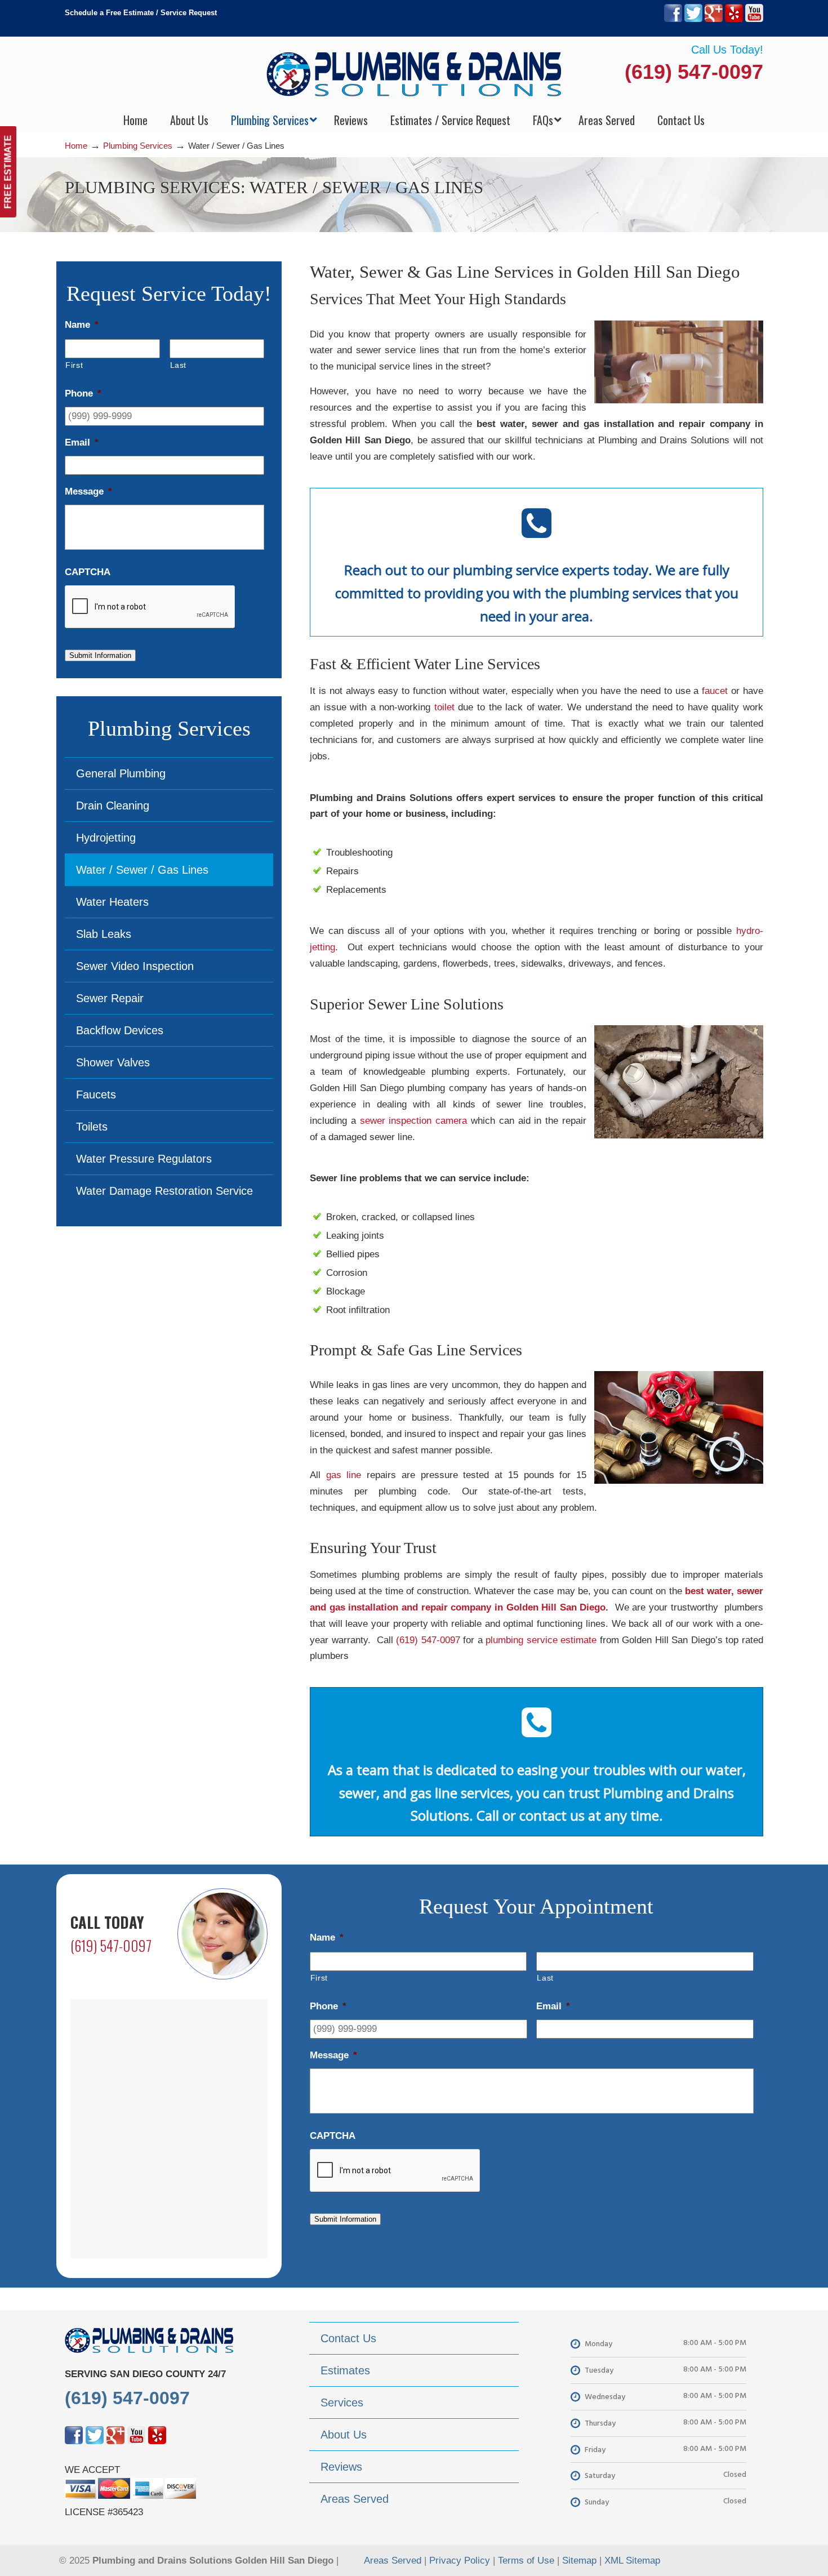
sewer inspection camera (414, 1121)
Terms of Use (526, 2561)
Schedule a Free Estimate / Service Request (141, 13)
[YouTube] (754, 19)
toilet (444, 707)
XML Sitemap (632, 2561)
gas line (344, 1475)
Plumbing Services (138, 146)
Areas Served (393, 2561)
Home (76, 146)
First (74, 365)
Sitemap (579, 2561)
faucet (715, 691)
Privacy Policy (460, 2561)
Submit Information (100, 655)
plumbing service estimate (541, 1640)
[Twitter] (693, 19)
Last (179, 365)
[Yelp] (734, 19)
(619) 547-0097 (694, 72)
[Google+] (714, 19)
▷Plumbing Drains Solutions (414, 74)
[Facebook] (673, 19)
